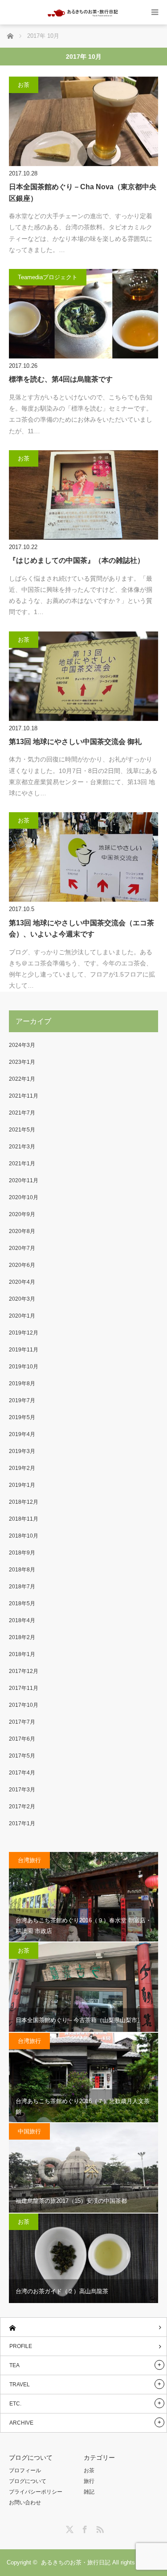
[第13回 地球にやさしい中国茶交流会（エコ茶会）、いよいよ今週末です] (83, 857)
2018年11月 (24, 1519)
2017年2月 (22, 1807)
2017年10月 (24, 1705)
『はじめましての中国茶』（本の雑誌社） (77, 560)
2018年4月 (22, 1620)
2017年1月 (22, 1823)
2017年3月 (22, 1790)
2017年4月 (22, 1773)
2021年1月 (22, 1164)
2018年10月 (24, 1536)
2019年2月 (22, 1468)
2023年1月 (22, 1062)
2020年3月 (22, 1299)
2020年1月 (22, 1316)
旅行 (89, 2481)
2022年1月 (22, 1079)
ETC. (15, 2404)
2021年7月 (22, 1113)
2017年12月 (24, 1671)
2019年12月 (24, 1333)
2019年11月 (24, 1350)
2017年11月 (24, 1688)
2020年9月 (22, 1214)
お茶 (24, 85)
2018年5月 (22, 1603)
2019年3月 (22, 1451)
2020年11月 (24, 1180)
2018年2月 (22, 1637)
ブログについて (28, 2481)
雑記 (89, 2492)
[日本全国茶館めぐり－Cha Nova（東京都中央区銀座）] (83, 121)
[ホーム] (83, 2327)
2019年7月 (22, 1400)
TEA (14, 2365)
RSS (99, 2528)
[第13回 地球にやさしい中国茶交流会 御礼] (83, 676)
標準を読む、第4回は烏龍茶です (61, 379)
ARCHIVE (21, 2423)
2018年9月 (22, 1553)
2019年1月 (22, 1485)
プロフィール (25, 2470)
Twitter (69, 2528)
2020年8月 (22, 1231)
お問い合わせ (25, 2503)
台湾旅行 (29, 1860)
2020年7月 (22, 1248)
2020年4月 (22, 1282)
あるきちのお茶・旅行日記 (76, 2562)
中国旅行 (29, 2131)
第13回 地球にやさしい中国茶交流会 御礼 (75, 742)
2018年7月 (22, 1587)
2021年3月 (22, 1147)
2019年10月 (24, 1367)
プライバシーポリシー (36, 2492)
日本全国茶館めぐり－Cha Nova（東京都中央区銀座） (83, 193)
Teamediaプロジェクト (48, 277)
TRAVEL (20, 2385)
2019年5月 (22, 1417)
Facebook (84, 2528)
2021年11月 (24, 1096)
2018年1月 (22, 1654)
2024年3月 (22, 1045)
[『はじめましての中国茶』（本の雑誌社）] (83, 495)
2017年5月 (22, 1756)
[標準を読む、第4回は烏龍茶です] (83, 314)
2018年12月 (24, 1502)
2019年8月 (22, 1384)
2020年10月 (24, 1197)
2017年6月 (22, 1739)
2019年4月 (22, 1434)
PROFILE (21, 2346)
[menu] (155, 12)
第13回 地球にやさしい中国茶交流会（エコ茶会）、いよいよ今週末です (81, 929)
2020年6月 (22, 1265)
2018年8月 (22, 1570)
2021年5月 (22, 1130)
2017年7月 (22, 1722)
